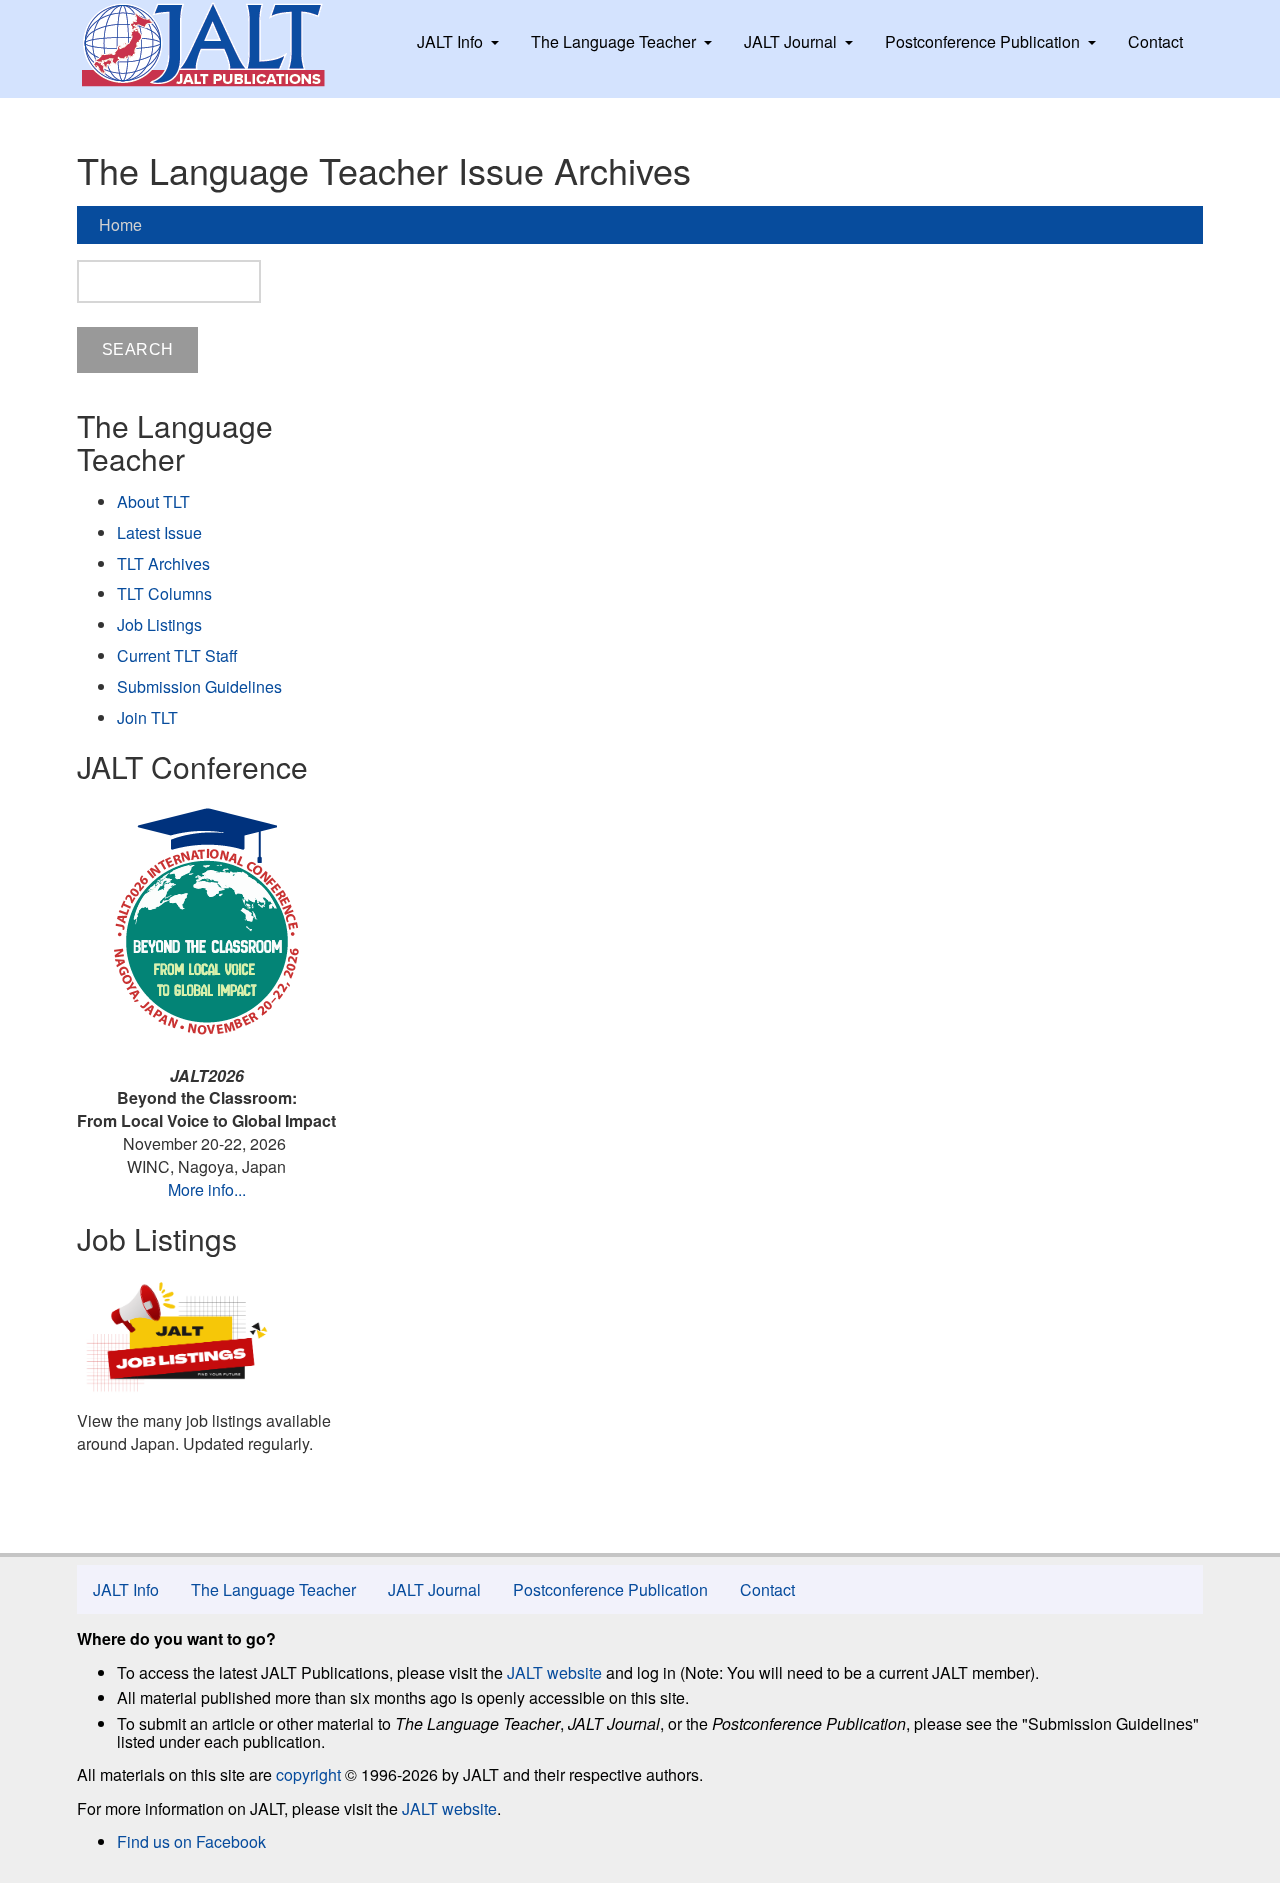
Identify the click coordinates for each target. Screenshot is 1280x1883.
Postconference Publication (982, 41)
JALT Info (450, 41)
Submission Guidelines (199, 686)
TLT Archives (163, 563)
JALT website (554, 1672)
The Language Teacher (613, 41)
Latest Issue (159, 532)
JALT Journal (790, 41)
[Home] (222, 45)
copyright (308, 1774)
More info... (207, 1189)
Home (120, 224)
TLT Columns (164, 593)
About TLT (153, 501)
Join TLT (147, 717)
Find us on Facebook (191, 1841)
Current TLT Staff (177, 655)
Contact (1155, 41)
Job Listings (159, 624)
